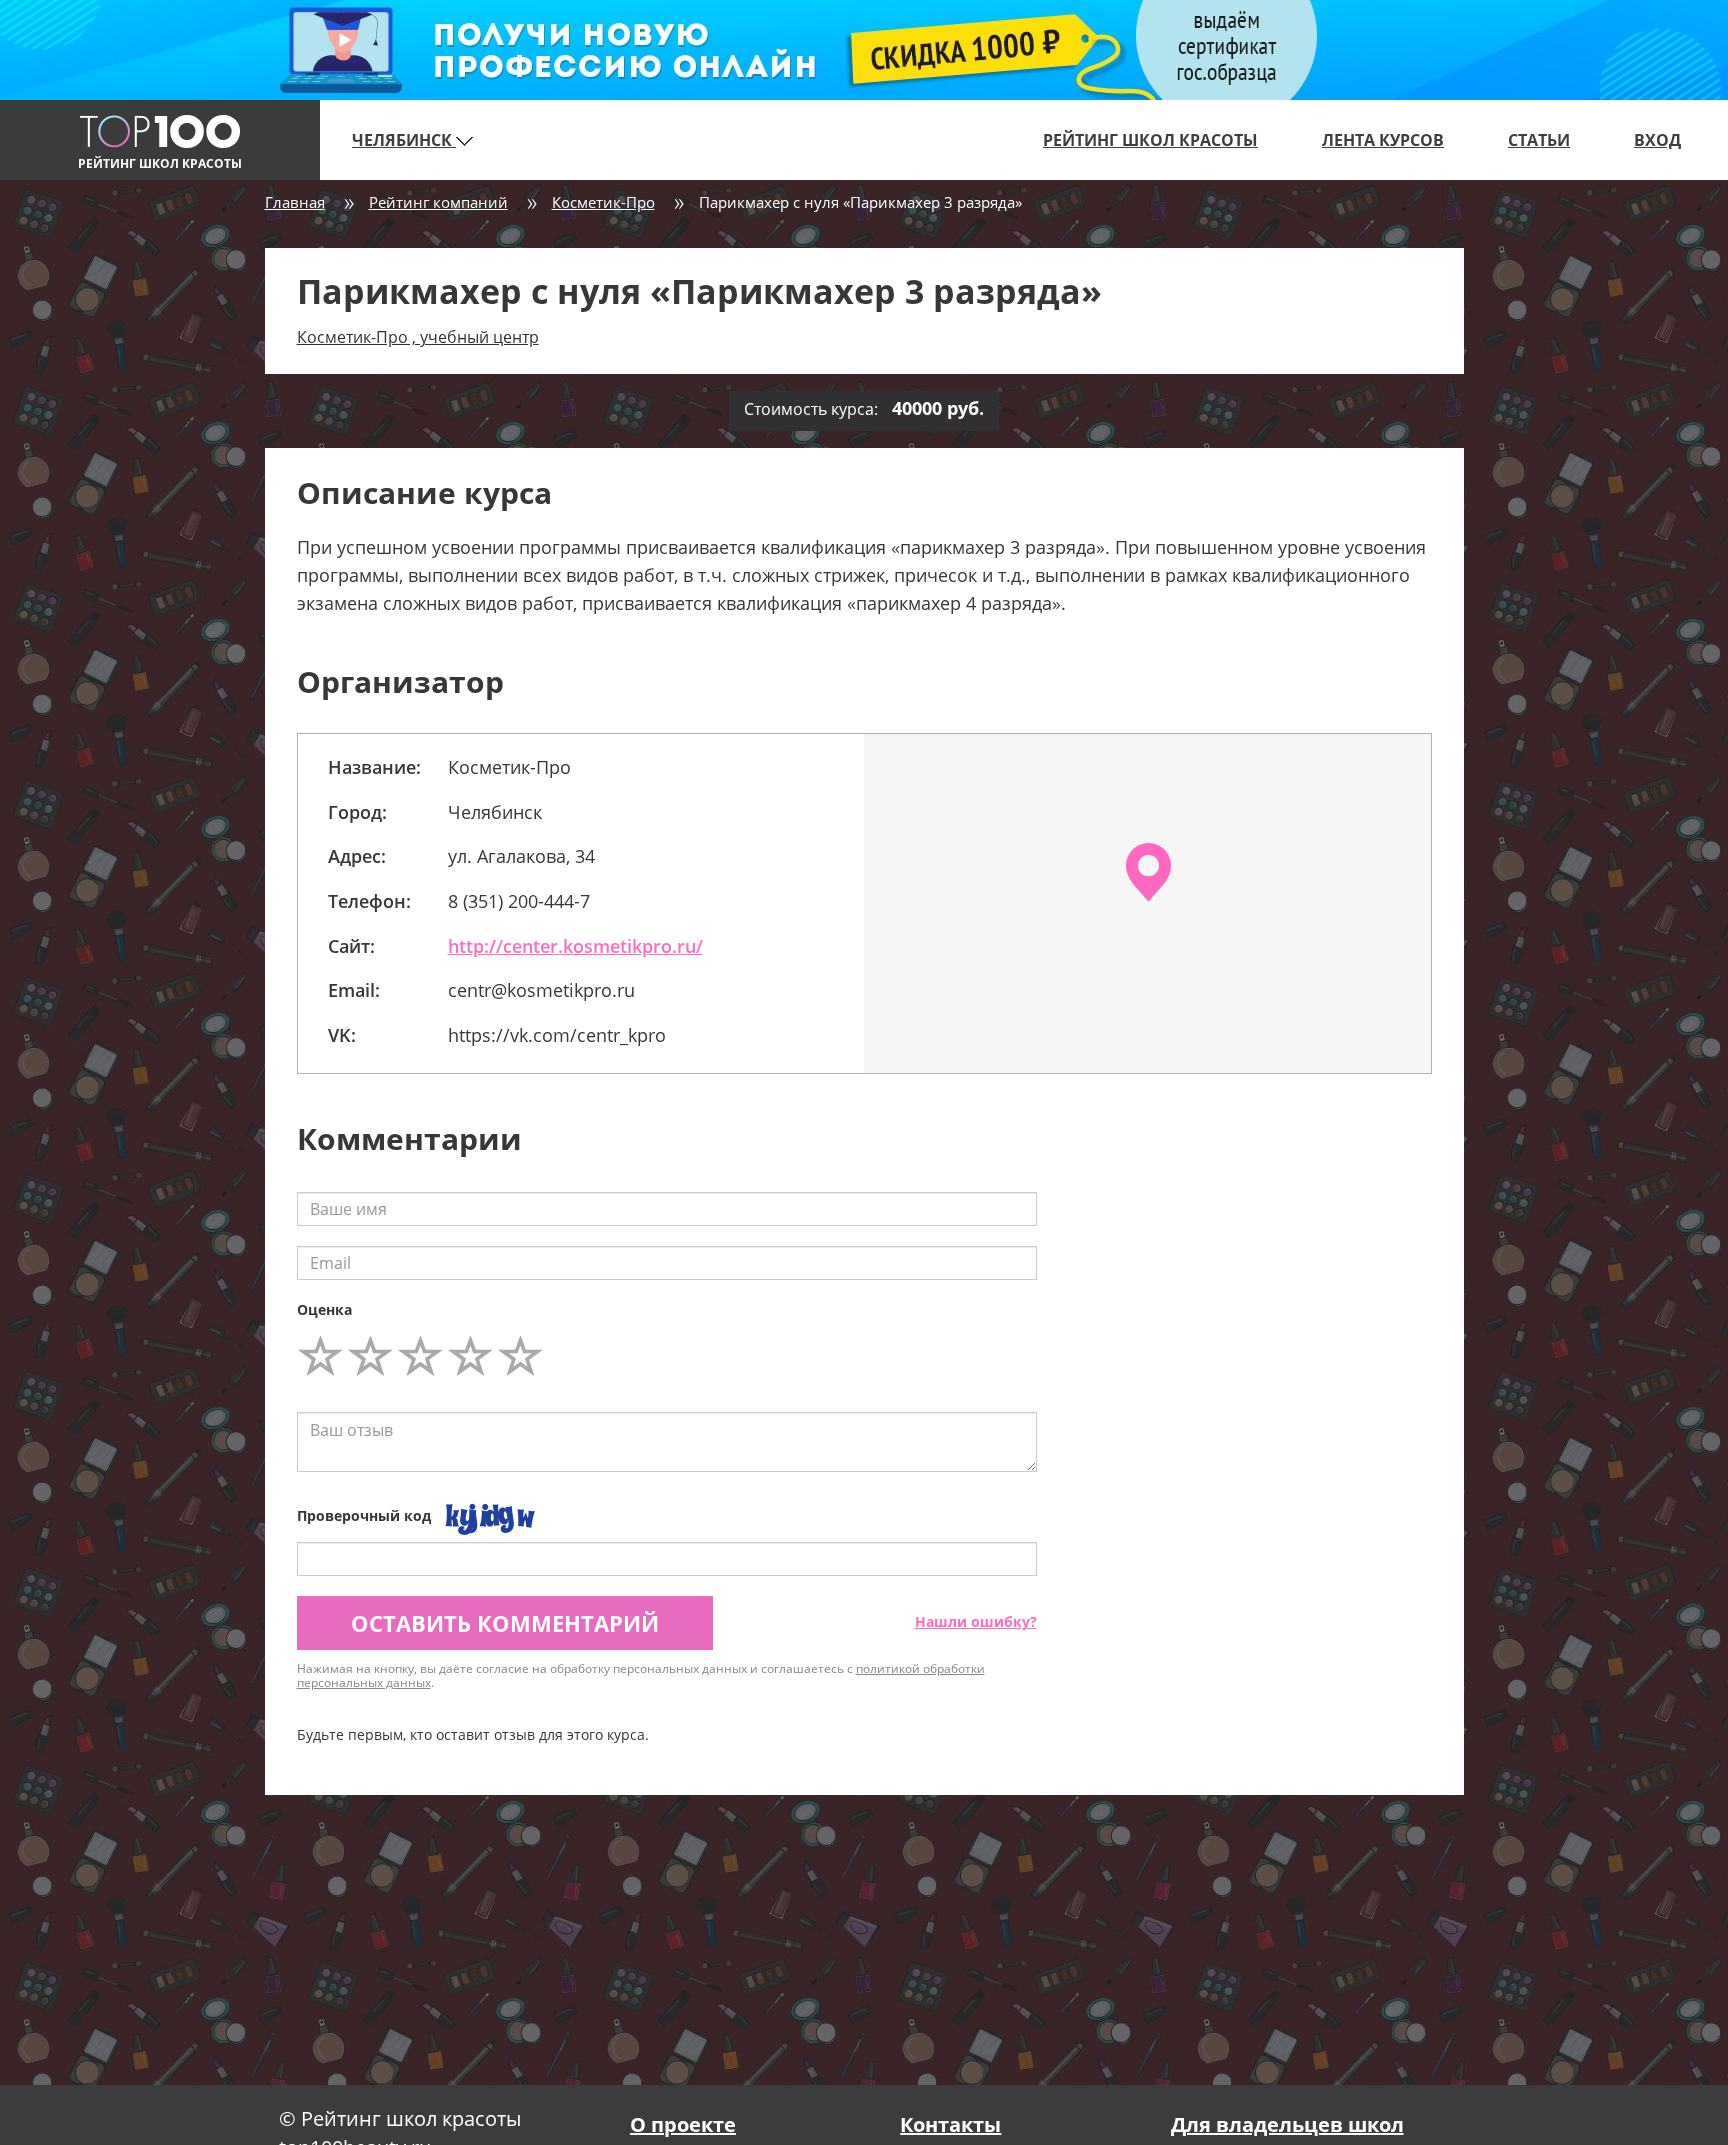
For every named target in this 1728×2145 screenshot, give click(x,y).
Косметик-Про (603, 202)
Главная (295, 202)
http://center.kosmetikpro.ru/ (575, 946)
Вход (1657, 140)
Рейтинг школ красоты (1150, 140)
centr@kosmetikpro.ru (541, 990)
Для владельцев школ (1287, 2124)
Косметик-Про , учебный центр (418, 337)
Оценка (324, 1309)
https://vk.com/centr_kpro (557, 1035)
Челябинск (404, 140)
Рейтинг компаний (438, 202)
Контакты (950, 2124)
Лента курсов (1383, 140)
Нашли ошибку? (976, 1621)
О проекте (683, 2124)
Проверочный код (364, 1515)
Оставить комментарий (505, 1623)
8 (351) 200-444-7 (519, 901)
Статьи (1539, 140)
